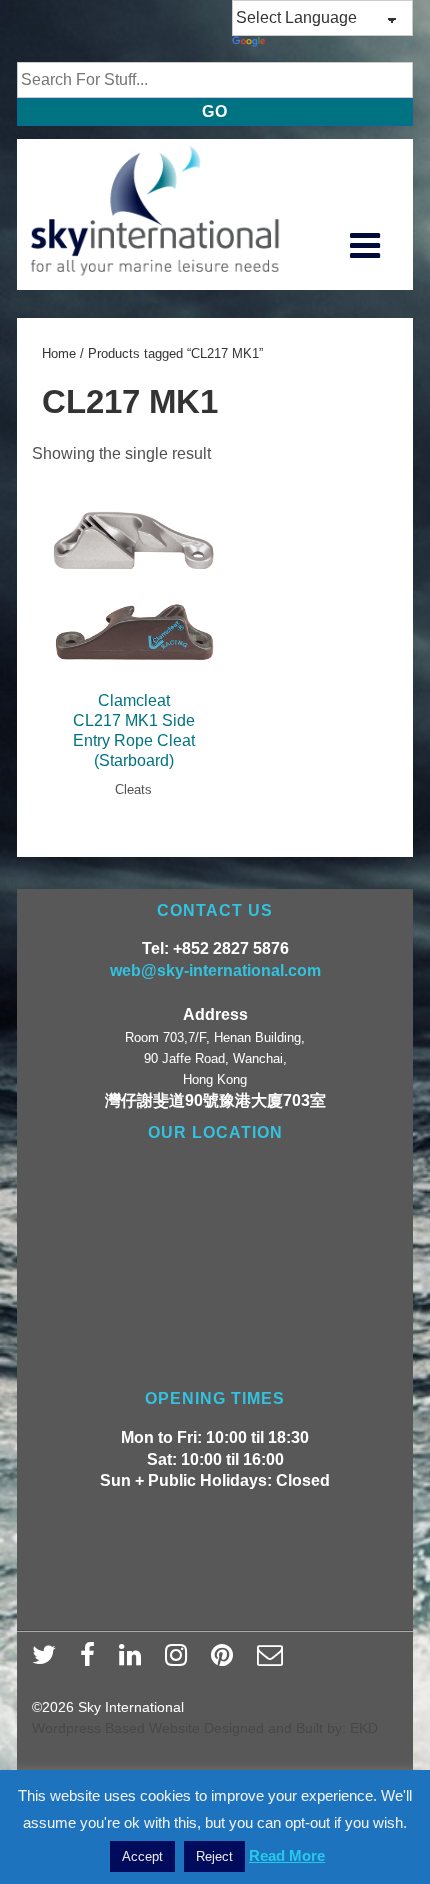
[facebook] (92, 1661)
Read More (287, 1855)
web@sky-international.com (215, 970)
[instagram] (180, 1661)
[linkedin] (134, 1661)
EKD (364, 1728)
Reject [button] (214, 1856)
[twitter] (48, 1661)
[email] (272, 1661)
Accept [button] (142, 1856)
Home (59, 353)
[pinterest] (226, 1661)
